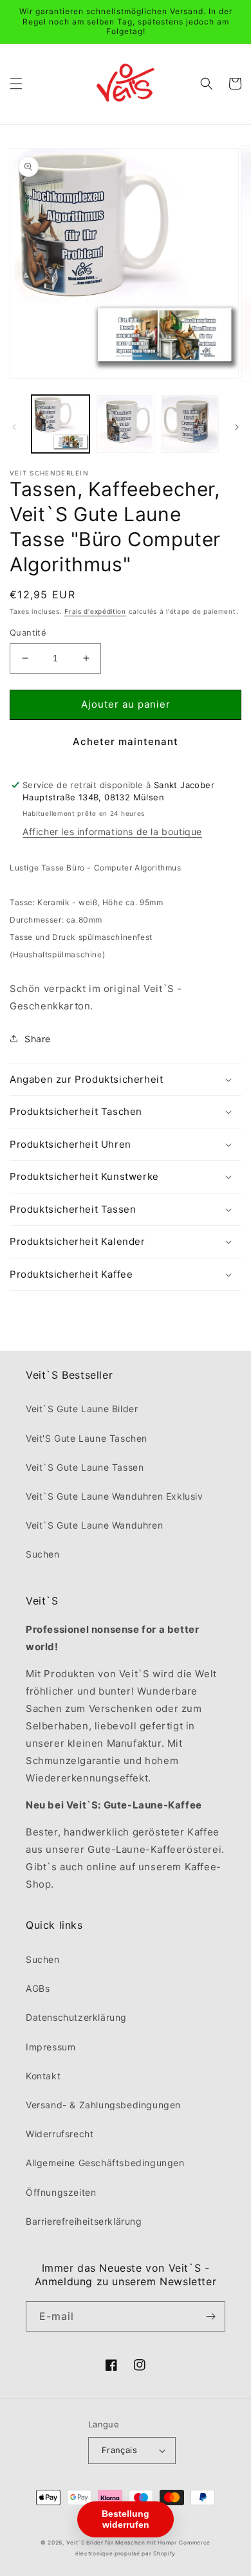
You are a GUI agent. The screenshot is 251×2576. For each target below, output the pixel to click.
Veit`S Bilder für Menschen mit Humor (122, 2543)
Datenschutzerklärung (76, 2017)
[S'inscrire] (210, 2316)
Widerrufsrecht (60, 2134)
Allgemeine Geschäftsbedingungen (105, 2163)
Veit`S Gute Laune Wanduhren (94, 1525)
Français (119, 2450)
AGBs (38, 1988)
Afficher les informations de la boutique (112, 832)
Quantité (28, 632)
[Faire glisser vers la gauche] (14, 427)
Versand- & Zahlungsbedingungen (103, 2105)
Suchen (43, 1554)
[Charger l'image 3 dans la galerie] (190, 424)
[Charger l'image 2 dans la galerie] (125, 424)
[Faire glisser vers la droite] (237, 427)
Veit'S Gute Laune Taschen (87, 1438)
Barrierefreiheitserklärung (84, 2221)
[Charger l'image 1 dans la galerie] (60, 424)
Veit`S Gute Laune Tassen (85, 1467)
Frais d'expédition (95, 611)
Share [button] (38, 1039)
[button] (16, 84)
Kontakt (43, 2076)
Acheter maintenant (126, 741)
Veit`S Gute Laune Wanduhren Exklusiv (115, 1496)
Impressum (51, 2047)
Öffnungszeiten (61, 2192)
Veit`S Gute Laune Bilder (82, 1409)
